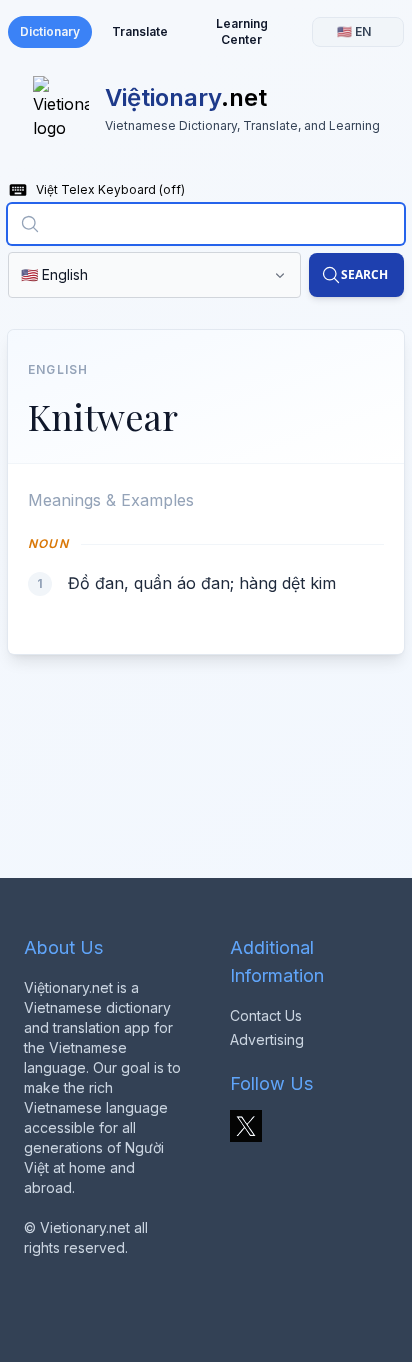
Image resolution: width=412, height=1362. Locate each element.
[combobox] (206, 224)
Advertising (267, 1039)
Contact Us (266, 1015)
